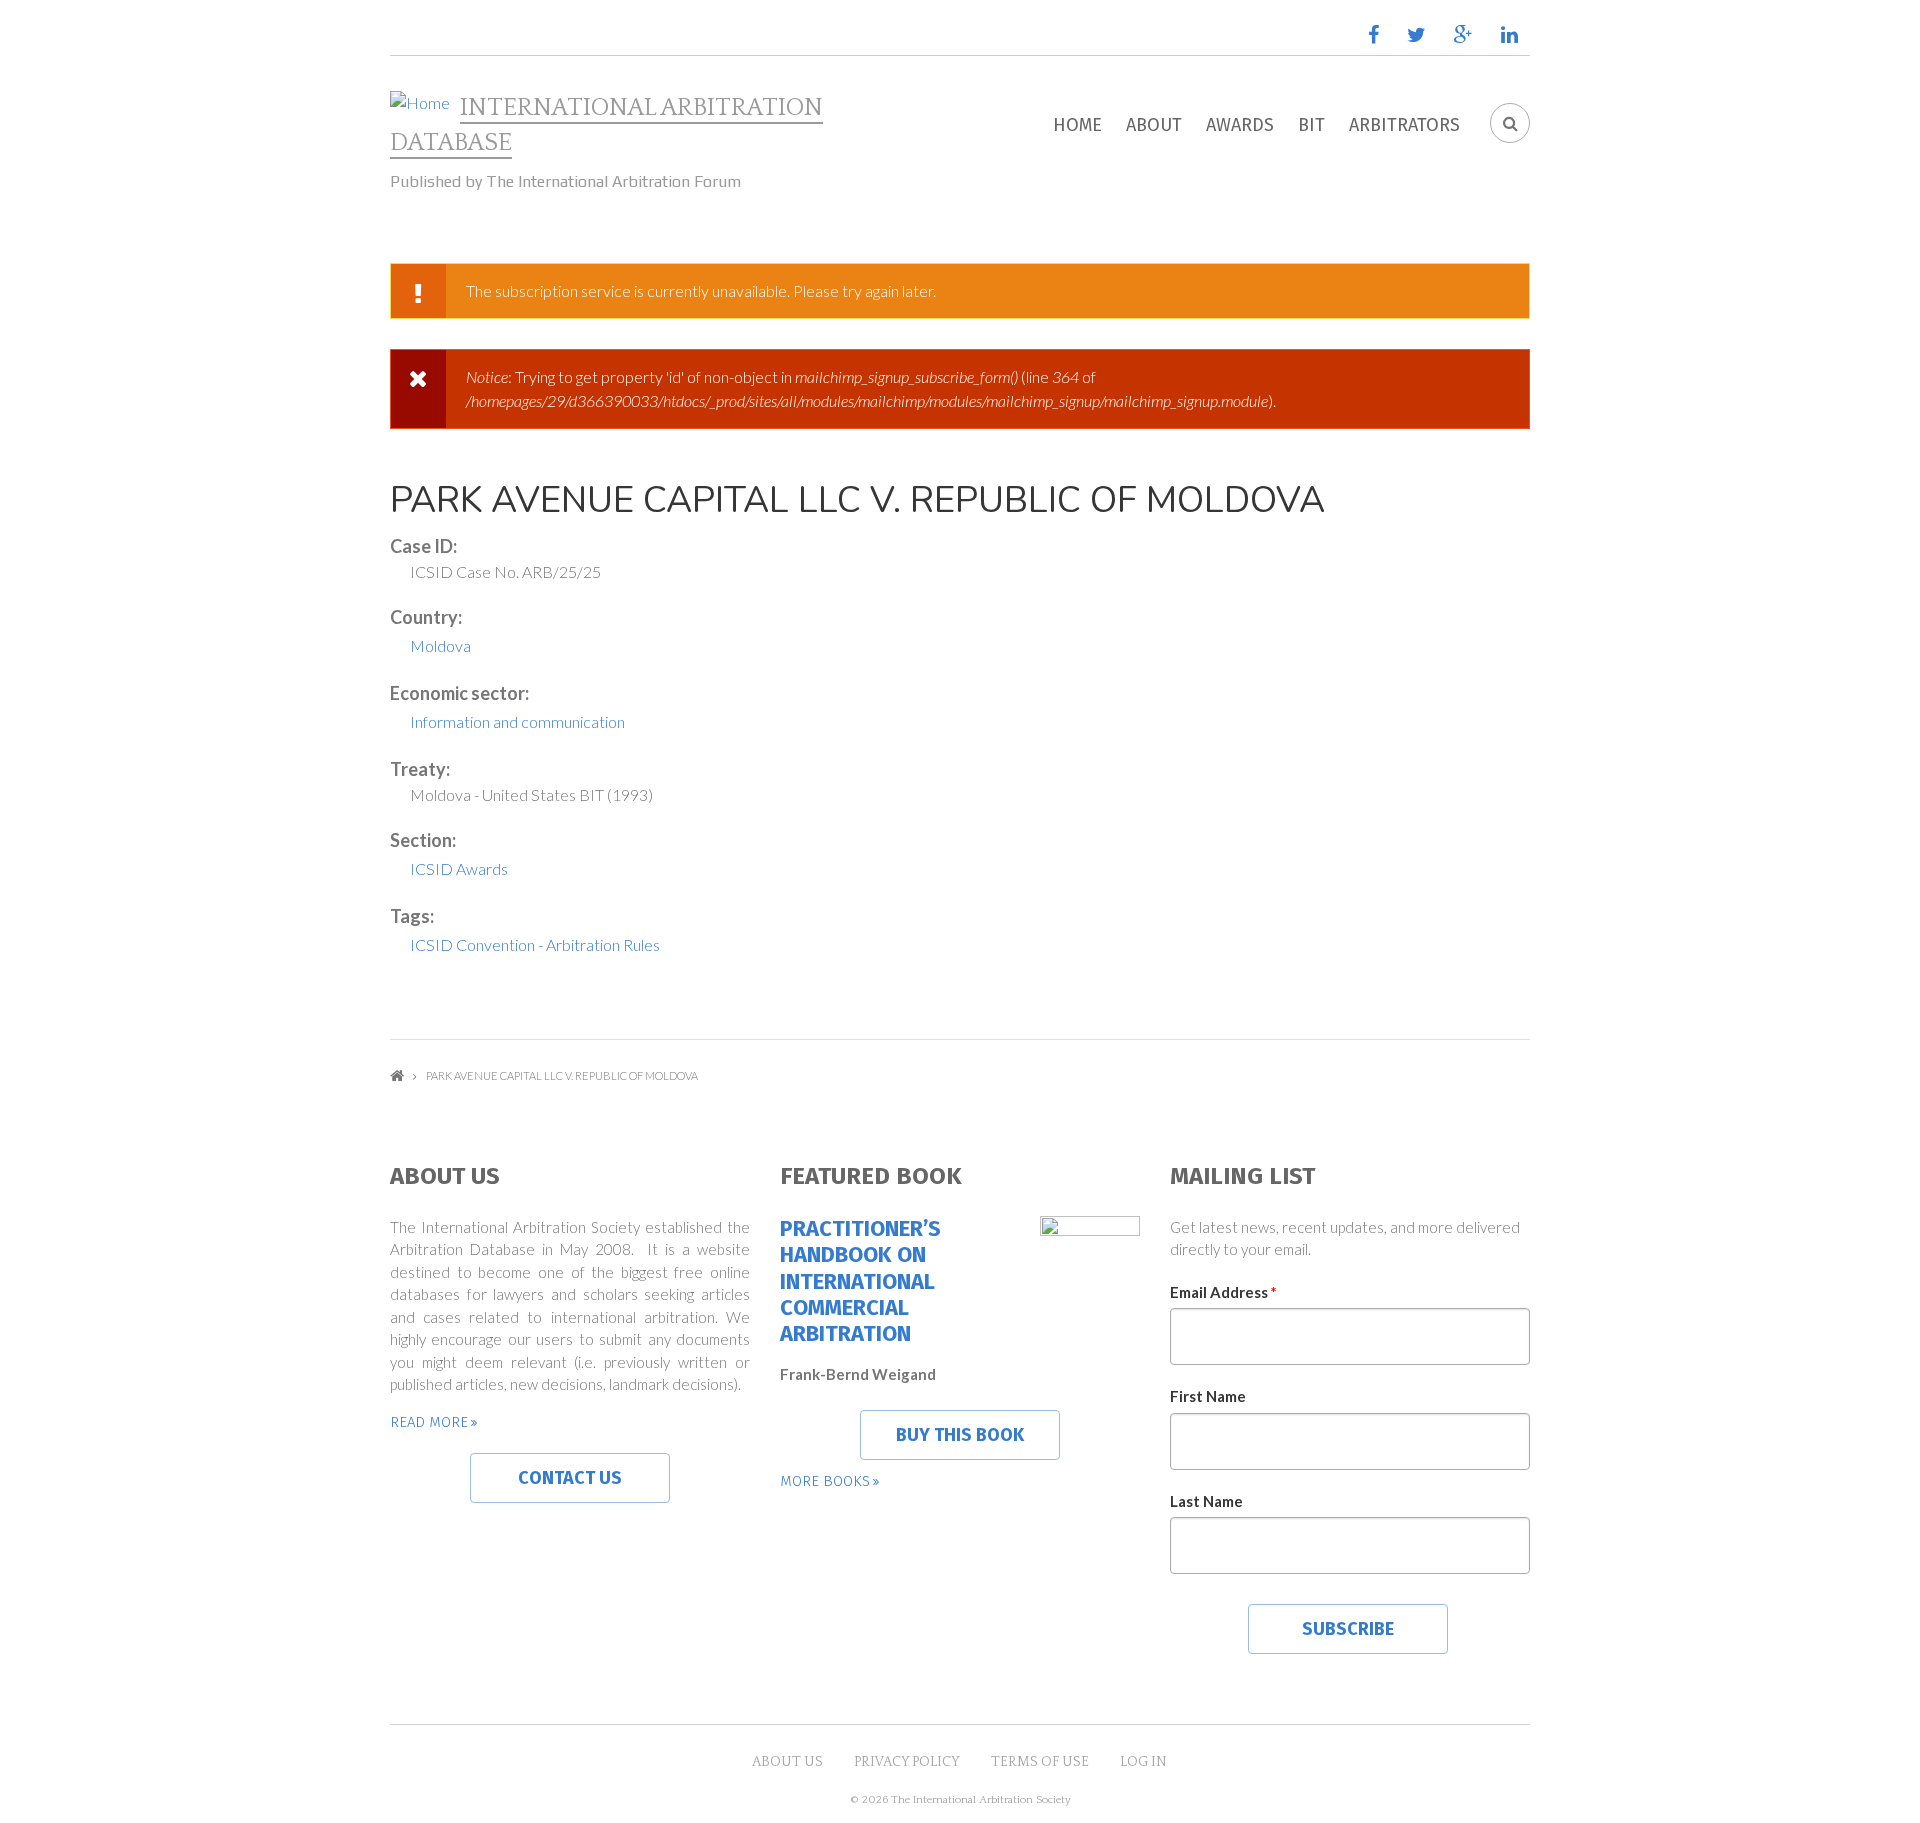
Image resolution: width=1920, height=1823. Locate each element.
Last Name (1206, 1501)
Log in (1143, 1762)
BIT (1311, 125)
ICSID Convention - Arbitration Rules (535, 944)
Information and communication (517, 721)
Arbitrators (1404, 125)
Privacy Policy (907, 1762)
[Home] (420, 103)
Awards (1240, 125)
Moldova (440, 645)
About (1154, 125)
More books (825, 1481)
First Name (1208, 1396)
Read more (429, 1422)
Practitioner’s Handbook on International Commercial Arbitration (860, 1282)
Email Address (1223, 1292)
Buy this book (960, 1435)
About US (787, 1762)
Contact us (570, 1478)
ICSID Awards (459, 868)
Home (1077, 125)
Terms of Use (1040, 1762)
